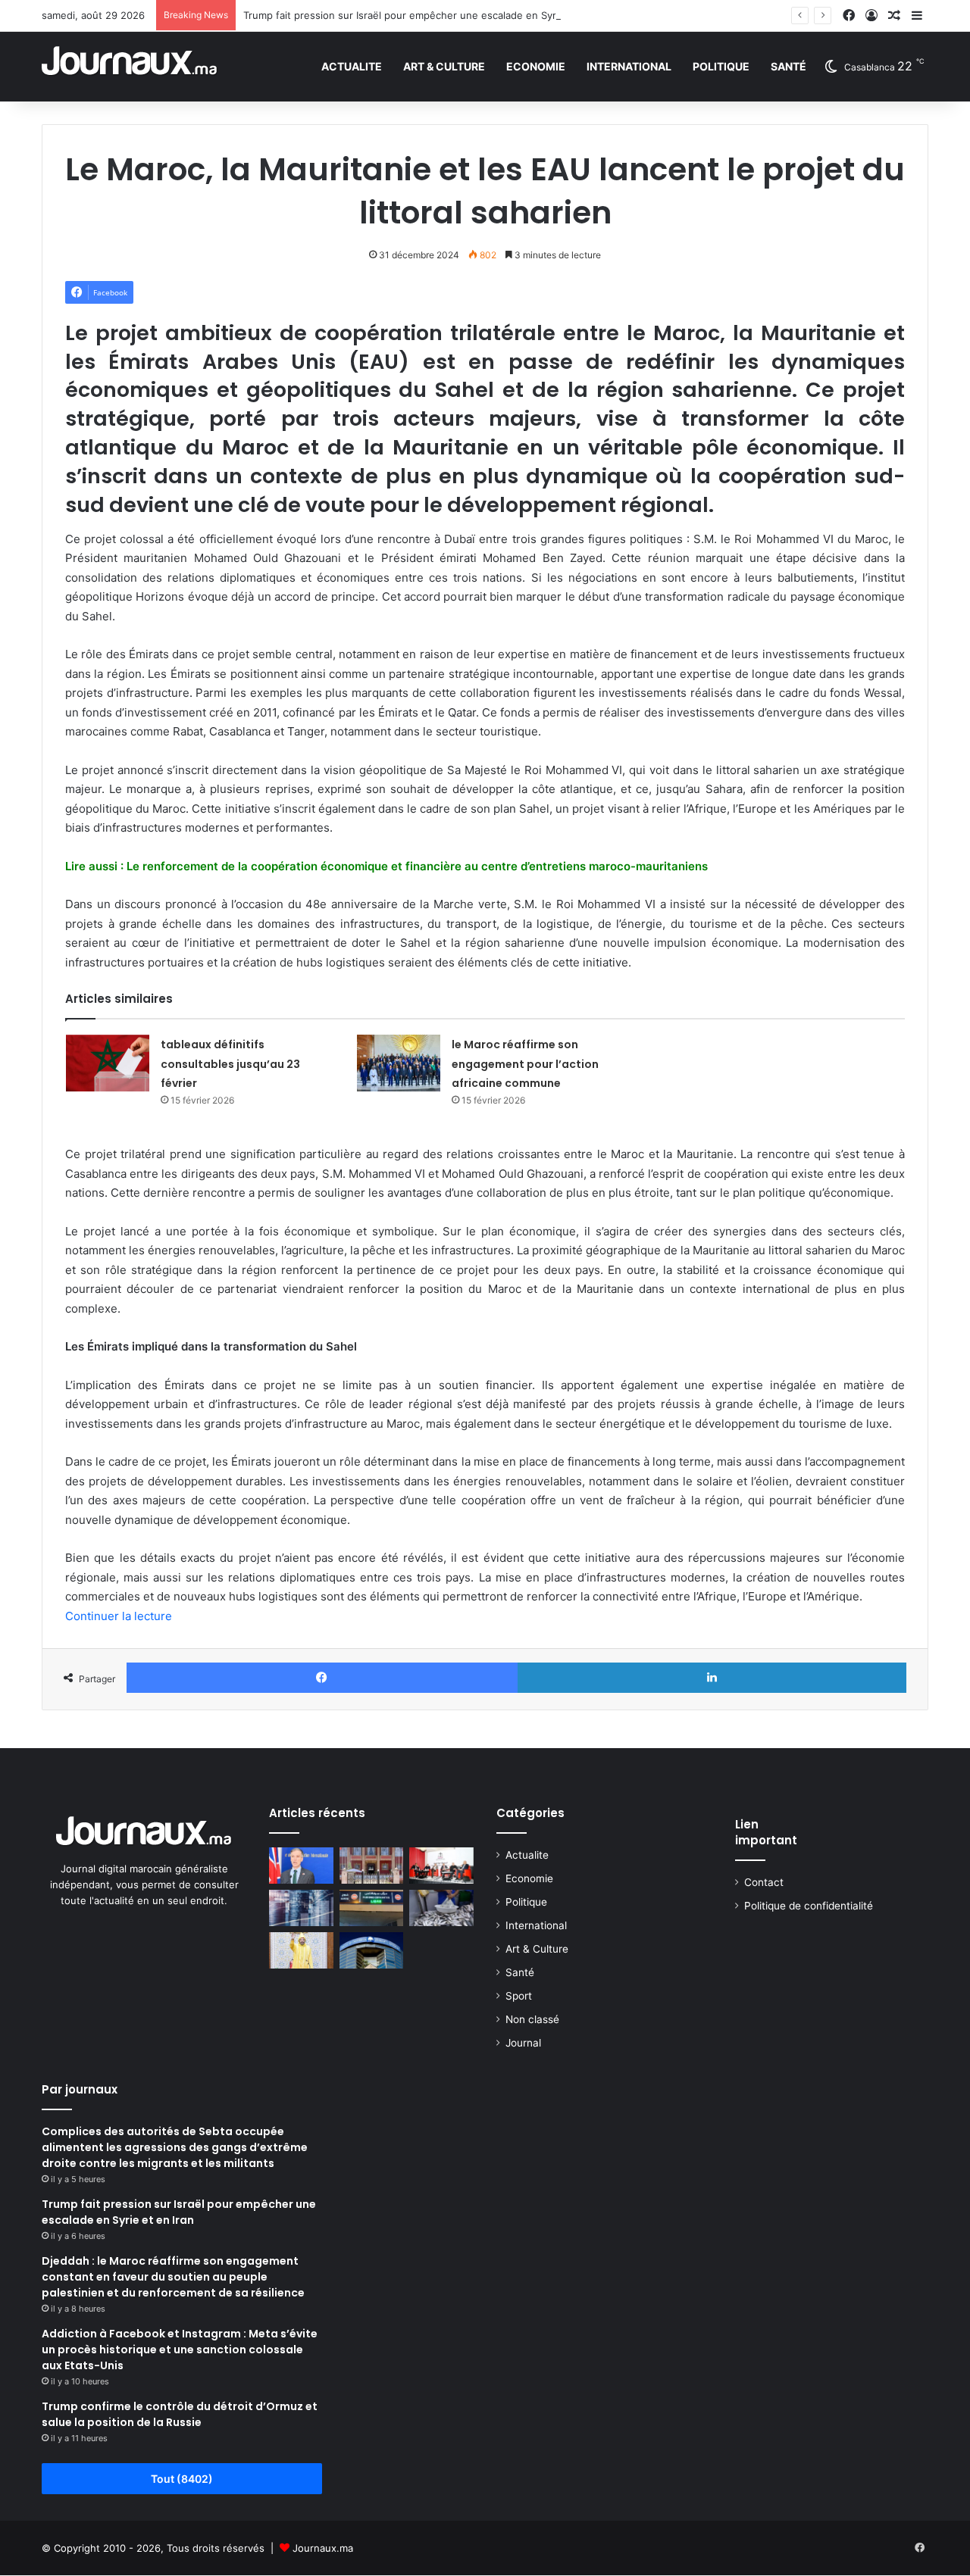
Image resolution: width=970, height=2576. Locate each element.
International (629, 66)
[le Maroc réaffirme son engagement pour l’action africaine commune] (399, 1063)
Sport (519, 1996)
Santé (789, 66)
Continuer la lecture (119, 1616)
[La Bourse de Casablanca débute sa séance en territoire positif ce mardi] (372, 1950)
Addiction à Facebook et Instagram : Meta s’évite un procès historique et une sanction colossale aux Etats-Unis (180, 2350)
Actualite (352, 66)
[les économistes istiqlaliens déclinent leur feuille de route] (441, 1866)
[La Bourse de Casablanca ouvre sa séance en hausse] (301, 1908)
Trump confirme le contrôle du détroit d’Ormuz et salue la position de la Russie (180, 2414)
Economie (536, 66)
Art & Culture (444, 66)
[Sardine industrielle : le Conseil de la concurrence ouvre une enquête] (441, 1908)
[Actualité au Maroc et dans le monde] (130, 66)
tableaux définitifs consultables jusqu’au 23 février (230, 1064)
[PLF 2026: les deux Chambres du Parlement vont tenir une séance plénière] (372, 1866)
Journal (523, 2043)
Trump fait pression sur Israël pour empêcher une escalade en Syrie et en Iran (428, 15)
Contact (764, 1882)
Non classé (532, 2019)
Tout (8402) (182, 2479)
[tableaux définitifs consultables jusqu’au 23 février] (108, 1063)
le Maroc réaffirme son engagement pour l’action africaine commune (525, 1064)
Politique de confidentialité (809, 1906)
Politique (721, 66)
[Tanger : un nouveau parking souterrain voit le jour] (372, 1908)
